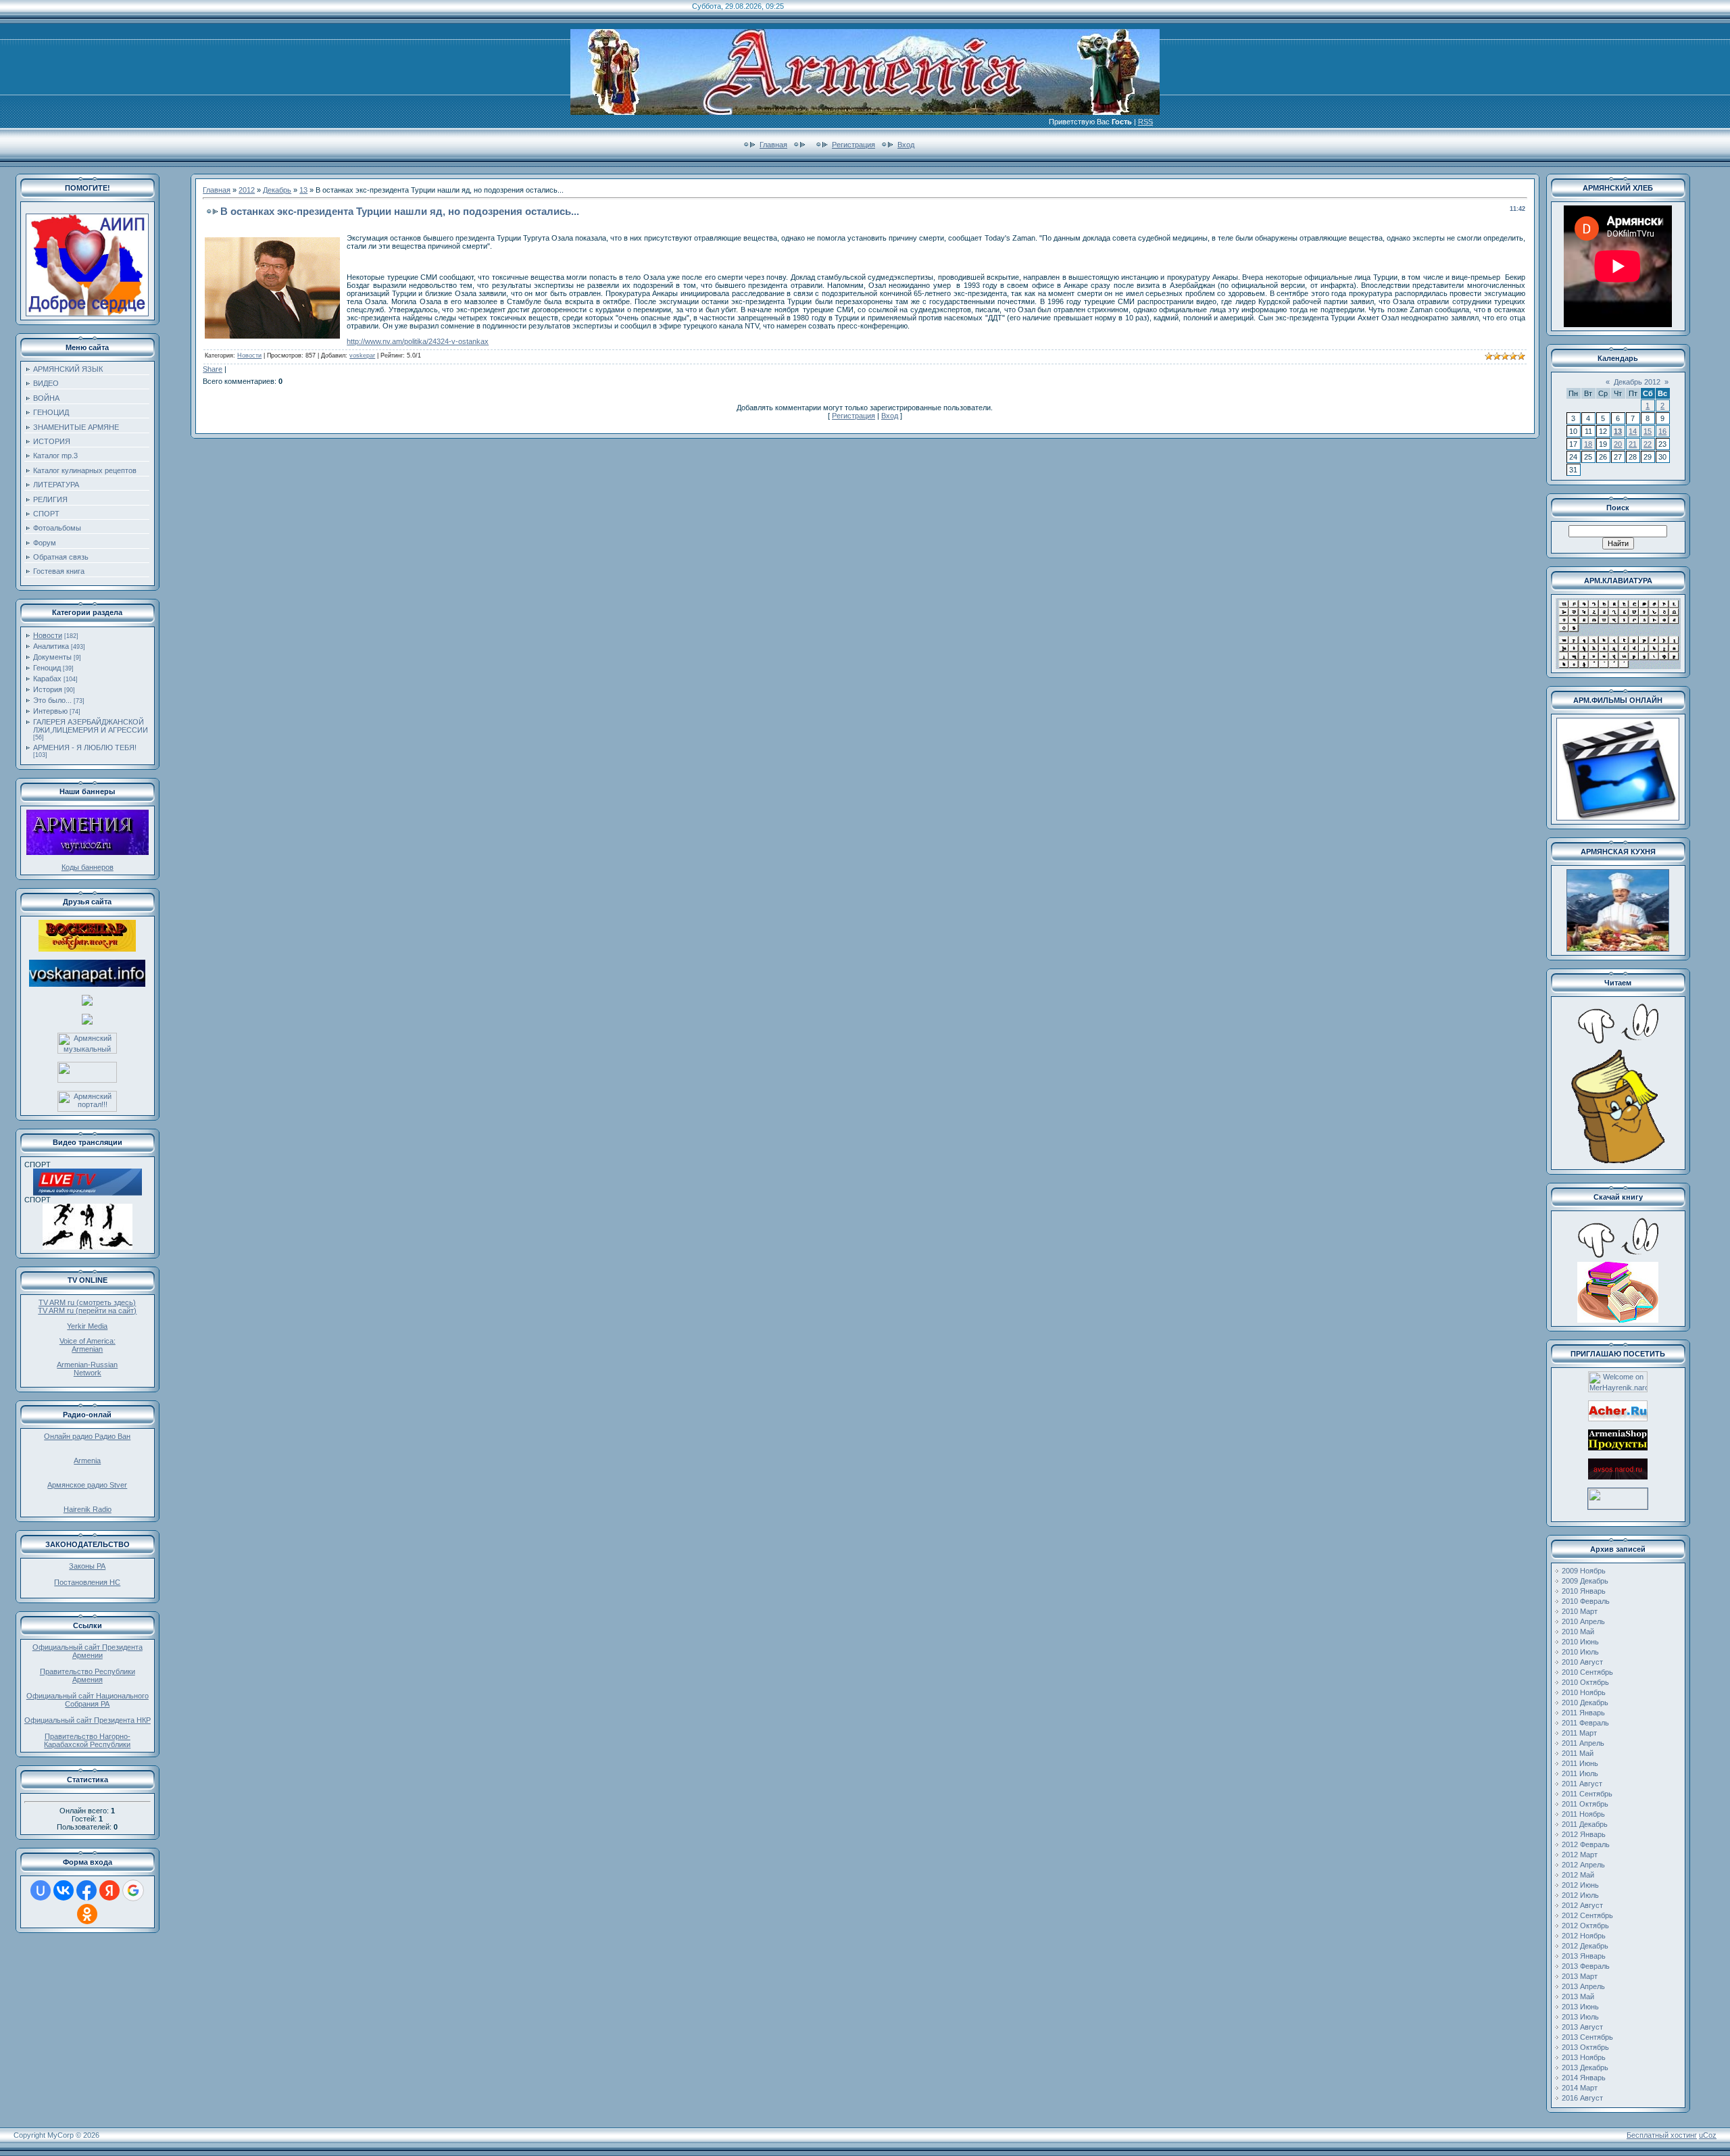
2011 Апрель (1583, 1743)
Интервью (50, 711)
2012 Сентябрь (1587, 1915)
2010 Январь (1584, 1591)
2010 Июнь (1580, 1642)
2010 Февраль (1586, 1601)
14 (1633, 431)
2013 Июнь (1580, 2007)
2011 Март (1579, 1733)
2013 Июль (1580, 2017)
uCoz (1708, 2135)
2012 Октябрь (1585, 1926)
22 (1648, 444)
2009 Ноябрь (1584, 1571)
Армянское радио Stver (87, 1485)
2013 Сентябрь (1587, 2037)
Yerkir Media (87, 1326)
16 (1662, 431)
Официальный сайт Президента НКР (88, 1720)
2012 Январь (1584, 1834)
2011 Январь (1583, 1713)
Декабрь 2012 (1637, 382)
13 (303, 190)
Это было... (52, 700)
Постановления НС (87, 1582)
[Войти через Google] (133, 1890)
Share (213, 369)
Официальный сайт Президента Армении (88, 1651)
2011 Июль (1580, 1773)
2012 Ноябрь (1584, 1936)
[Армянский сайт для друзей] (1618, 1419)
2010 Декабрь (1585, 1702)
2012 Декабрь (1585, 1946)
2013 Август (1582, 2027)
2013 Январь (1584, 1956)
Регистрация (854, 145)
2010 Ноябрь (1584, 1692)
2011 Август (1582, 1784)
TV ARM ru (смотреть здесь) (87, 1302)
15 (1648, 431)
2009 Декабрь (1585, 1581)
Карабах (47, 679)
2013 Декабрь (1585, 2067)
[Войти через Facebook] (86, 1890)
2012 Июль (1580, 1895)
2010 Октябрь (1585, 1682)
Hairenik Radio (88, 1509)
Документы (52, 657)
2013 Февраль (1586, 1966)
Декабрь (277, 190)
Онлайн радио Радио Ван (87, 1436)
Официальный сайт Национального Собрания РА (88, 1700)
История (48, 689)
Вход (906, 145)
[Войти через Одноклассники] (87, 1914)
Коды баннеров (88, 867)
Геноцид (47, 668)
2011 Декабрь (1585, 1824)
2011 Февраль (1585, 1723)
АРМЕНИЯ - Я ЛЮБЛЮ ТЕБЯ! (85, 748)
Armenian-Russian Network (87, 1369)
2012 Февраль (1586, 1844)
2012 (247, 190)
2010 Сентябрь (1587, 1672)
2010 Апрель (1583, 1621)
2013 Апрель (1583, 1986)
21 (1633, 444)
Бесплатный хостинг (1662, 2135)
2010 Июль (1580, 1652)
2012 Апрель (1583, 1865)
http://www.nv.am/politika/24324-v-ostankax (418, 341)
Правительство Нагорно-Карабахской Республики (87, 1740)
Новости (48, 635)
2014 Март (1580, 2088)
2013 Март (1580, 1976)
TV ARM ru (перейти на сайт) (87, 1310)
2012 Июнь (1580, 1885)
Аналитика (51, 646)
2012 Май (1578, 1875)
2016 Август (1582, 2098)
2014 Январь (1584, 2078)
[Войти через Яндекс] (109, 1890)
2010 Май (1578, 1632)
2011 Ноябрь (1583, 1814)
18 (1588, 444)
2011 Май (1578, 1753)
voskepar (362, 356)
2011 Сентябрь (1587, 1794)
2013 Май (1578, 1996)
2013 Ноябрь (1584, 2057)
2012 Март (1580, 1855)
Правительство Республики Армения (88, 1675)
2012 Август (1582, 1905)
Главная (773, 145)
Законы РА (87, 1566)
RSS (1145, 122)
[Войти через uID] (41, 1890)
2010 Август (1582, 1662)
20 (1618, 444)
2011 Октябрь (1585, 1804)
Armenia (87, 1461)
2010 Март (1580, 1611)
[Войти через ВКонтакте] (64, 1890)
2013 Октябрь (1585, 2047)
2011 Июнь (1580, 1763)
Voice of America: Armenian (88, 1345)
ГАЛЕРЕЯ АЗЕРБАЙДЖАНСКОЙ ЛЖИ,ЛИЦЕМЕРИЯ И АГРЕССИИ (91, 726)
